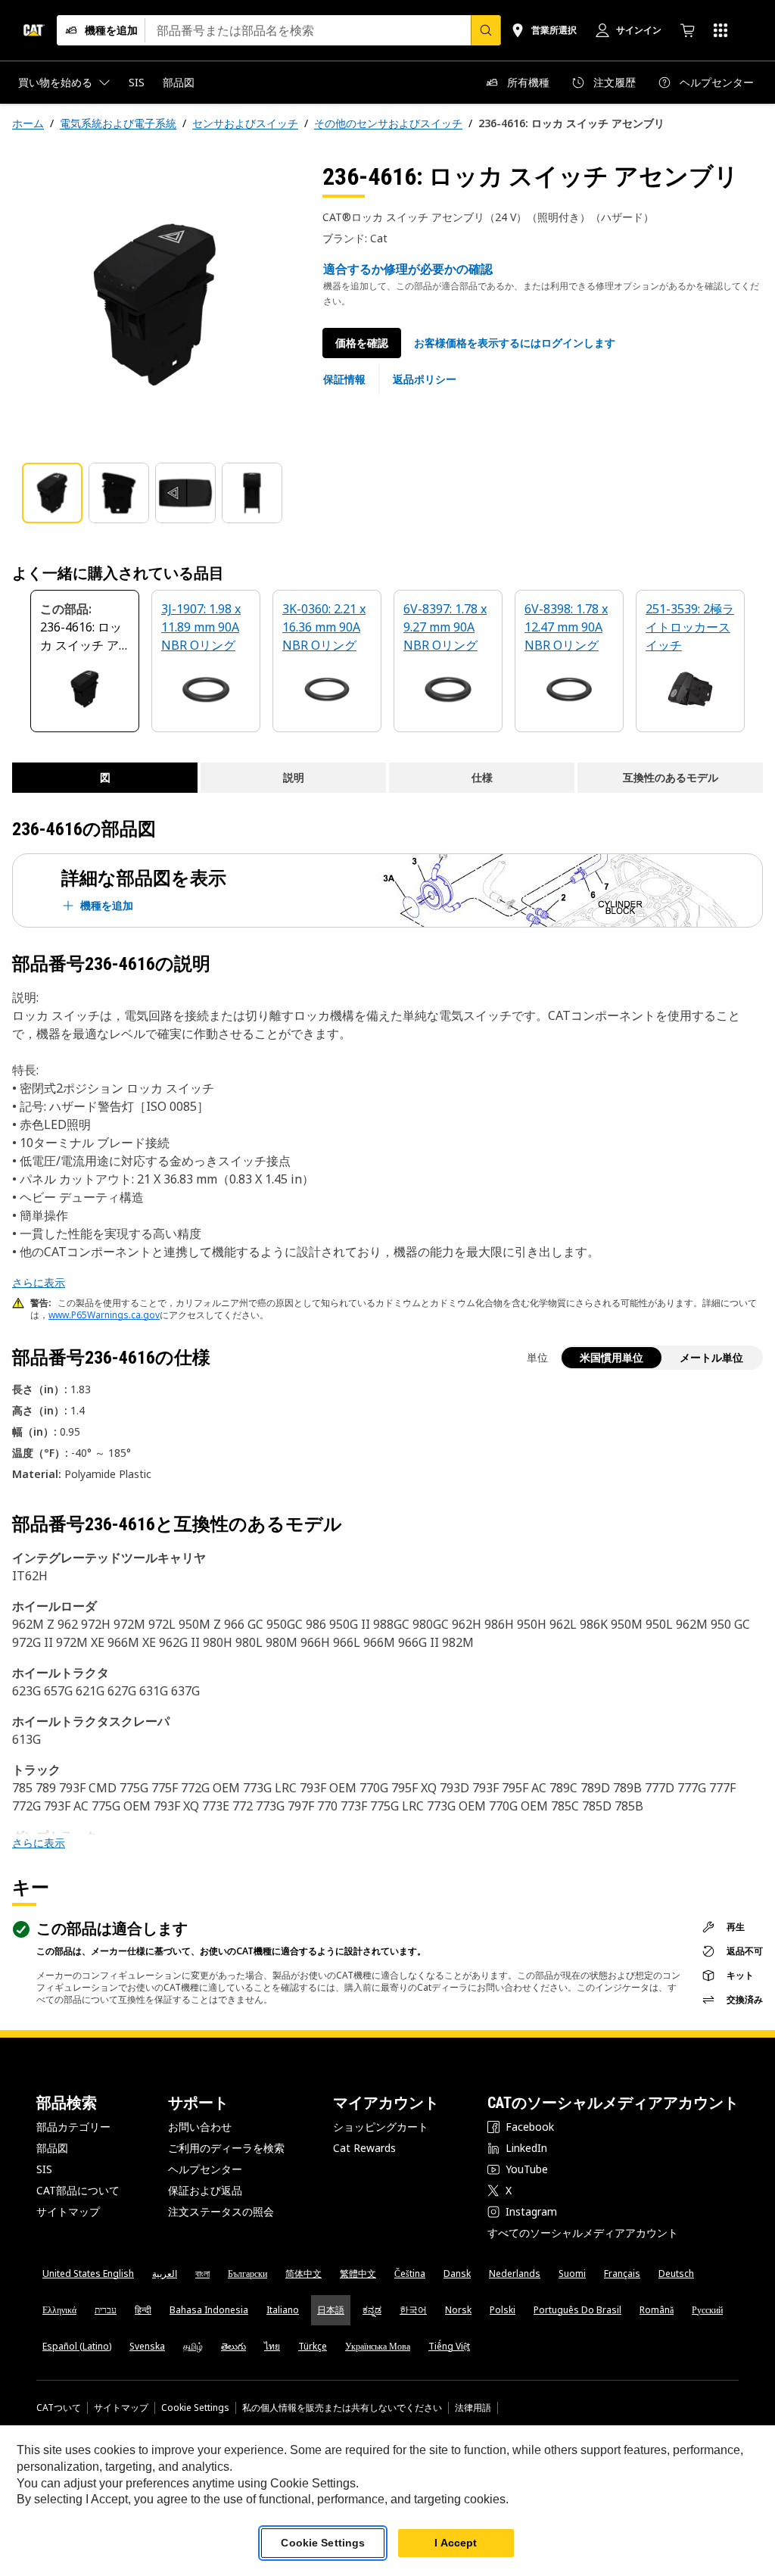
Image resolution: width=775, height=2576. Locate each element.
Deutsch (676, 2273)
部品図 (52, 2148)
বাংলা (202, 2273)
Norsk (458, 2310)
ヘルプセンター (205, 2169)
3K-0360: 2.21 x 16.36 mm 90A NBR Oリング (324, 627)
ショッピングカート (381, 2127)
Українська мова (378, 2346)
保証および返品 (205, 2190)
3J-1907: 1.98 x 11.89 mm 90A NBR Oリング (201, 627)
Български (247, 2273)
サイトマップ (68, 2211)
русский (707, 2310)
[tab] (52, 493)
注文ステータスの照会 (221, 2211)
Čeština (410, 2273)
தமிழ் (193, 2346)
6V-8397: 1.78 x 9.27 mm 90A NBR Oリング (445, 627)
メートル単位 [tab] (711, 1357)
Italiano (283, 2310)
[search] (486, 30)
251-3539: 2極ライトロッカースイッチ (690, 627)
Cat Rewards (364, 2148)
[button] (515, 343)
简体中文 (303, 2273)
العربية (165, 2273)
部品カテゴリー (73, 2127)
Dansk (457, 2273)
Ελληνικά (59, 2310)
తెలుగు (233, 2346)
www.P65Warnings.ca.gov (104, 1315)
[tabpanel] (155, 304)
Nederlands (515, 2273)
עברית (106, 2310)
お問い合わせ (200, 2127)
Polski (503, 2310)
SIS (44, 2169)
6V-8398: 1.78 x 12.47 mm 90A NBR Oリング (566, 627)
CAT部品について (78, 2190)
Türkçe (313, 2346)
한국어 (413, 2310)
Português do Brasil (577, 2310)
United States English (88, 2273)
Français (622, 2273)
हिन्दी (143, 2310)
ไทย (272, 2346)
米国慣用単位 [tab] (612, 1357)
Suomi (572, 2273)
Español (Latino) (77, 2346)
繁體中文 (358, 2273)
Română (657, 2310)
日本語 (331, 2310)
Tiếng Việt (449, 2346)
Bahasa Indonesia (209, 2310)
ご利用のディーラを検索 (226, 2148)
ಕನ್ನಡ (372, 2310)
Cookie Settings (195, 2408)
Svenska (147, 2346)
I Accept (456, 2543)
